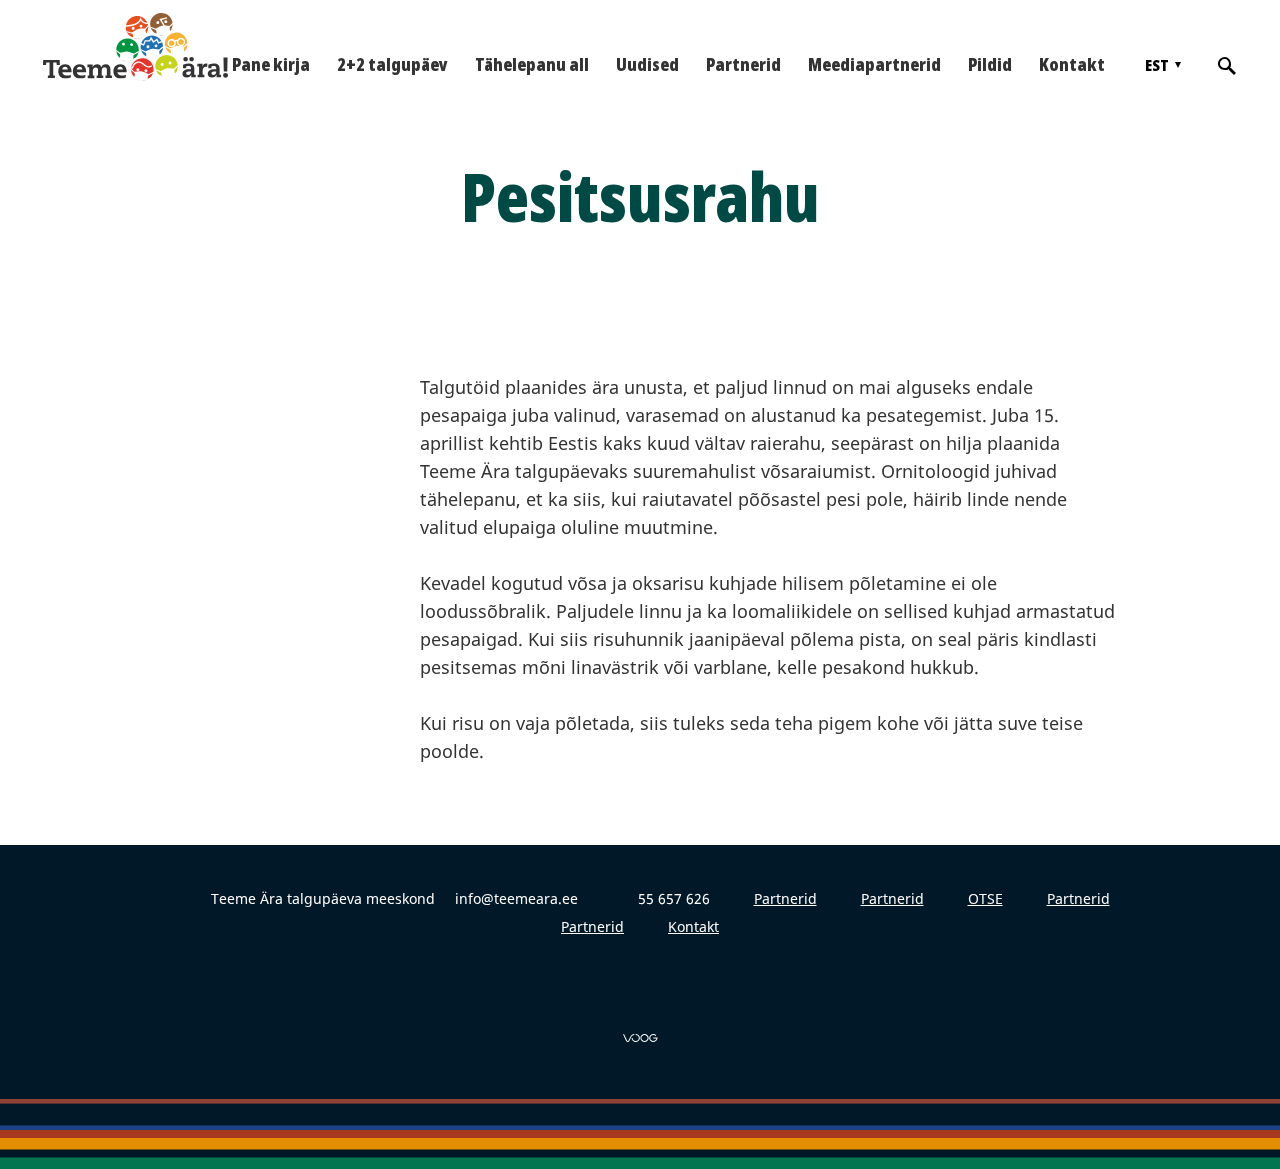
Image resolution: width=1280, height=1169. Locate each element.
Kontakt (1072, 64)
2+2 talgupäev (392, 64)
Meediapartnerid (874, 64)
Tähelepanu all (532, 64)
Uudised (647, 64)
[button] (1160, 65)
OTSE (985, 898)
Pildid (990, 64)
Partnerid (743, 64)
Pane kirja (271, 64)
